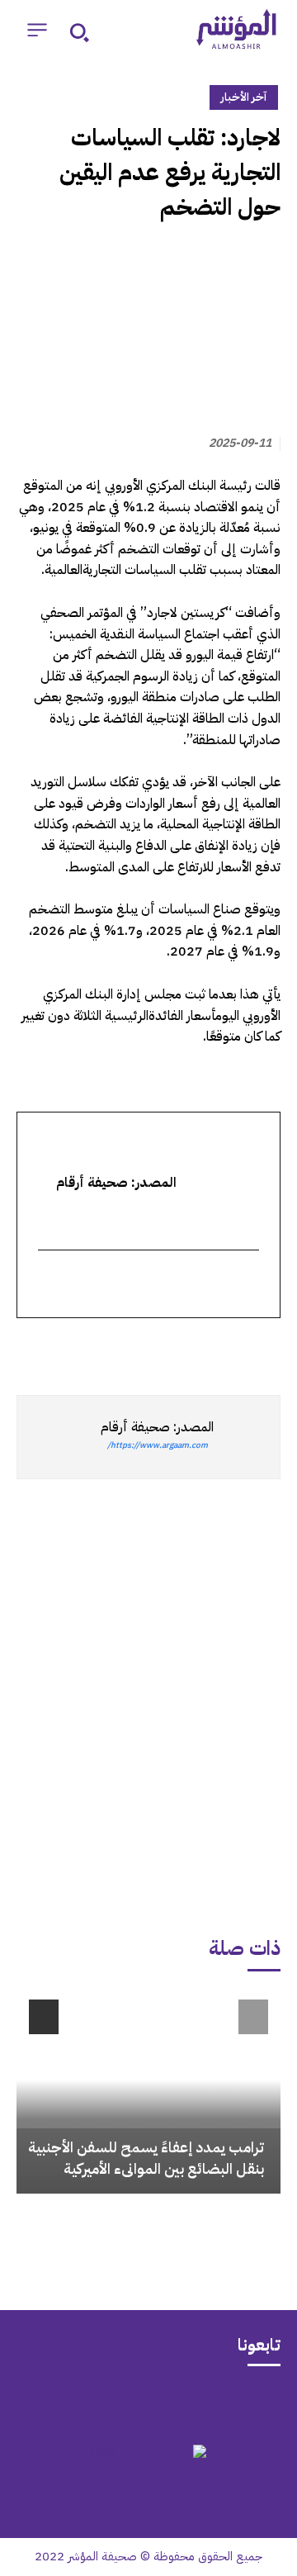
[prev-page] (253, 2017)
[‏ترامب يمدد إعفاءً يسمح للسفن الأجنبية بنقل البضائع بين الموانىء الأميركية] (148, 2090)
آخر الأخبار (244, 97)
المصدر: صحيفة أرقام (157, 1427)
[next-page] (44, 2017)
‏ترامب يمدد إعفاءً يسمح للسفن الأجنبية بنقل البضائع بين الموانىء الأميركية (146, 2157)
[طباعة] (150, 1348)
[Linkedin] (188, 1348)
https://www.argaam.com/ (158, 1445)
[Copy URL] (112, 1348)
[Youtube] (84, 2403)
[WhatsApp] (226, 1348)
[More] (73, 1348)
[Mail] (213, 2403)
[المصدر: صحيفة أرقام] (247, 1437)
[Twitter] (264, 1348)
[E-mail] (249, 1285)
